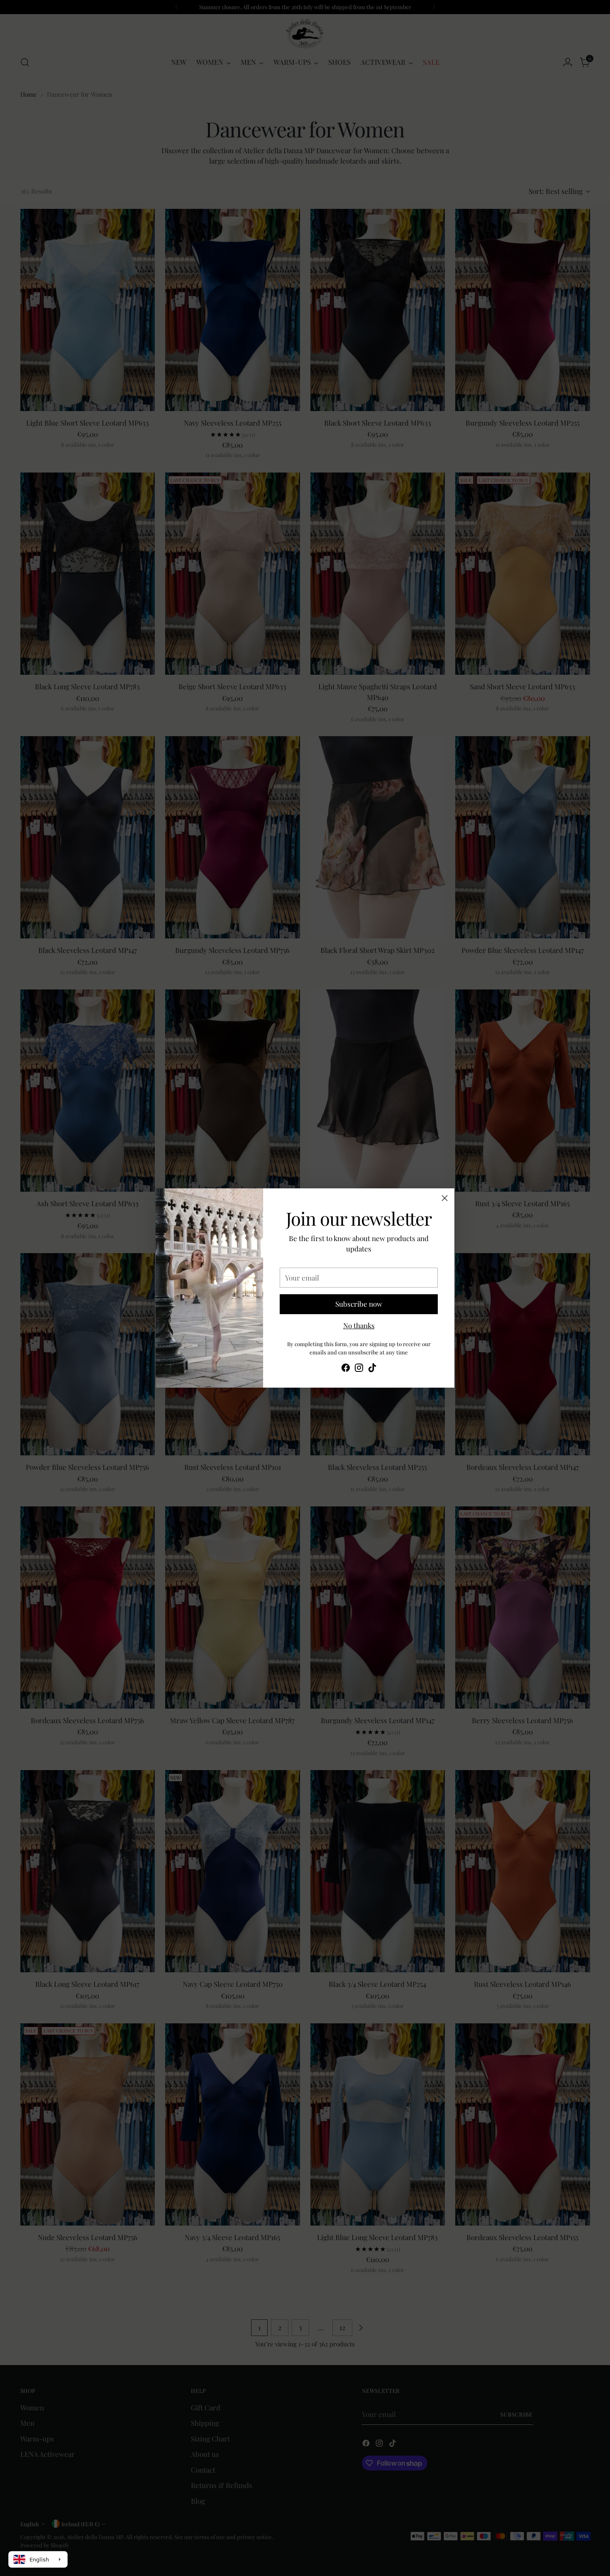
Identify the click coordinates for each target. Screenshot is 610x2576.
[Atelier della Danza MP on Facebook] (346, 1369)
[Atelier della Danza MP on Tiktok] (372, 1369)
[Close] (445, 1198)
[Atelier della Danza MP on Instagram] (359, 1369)
